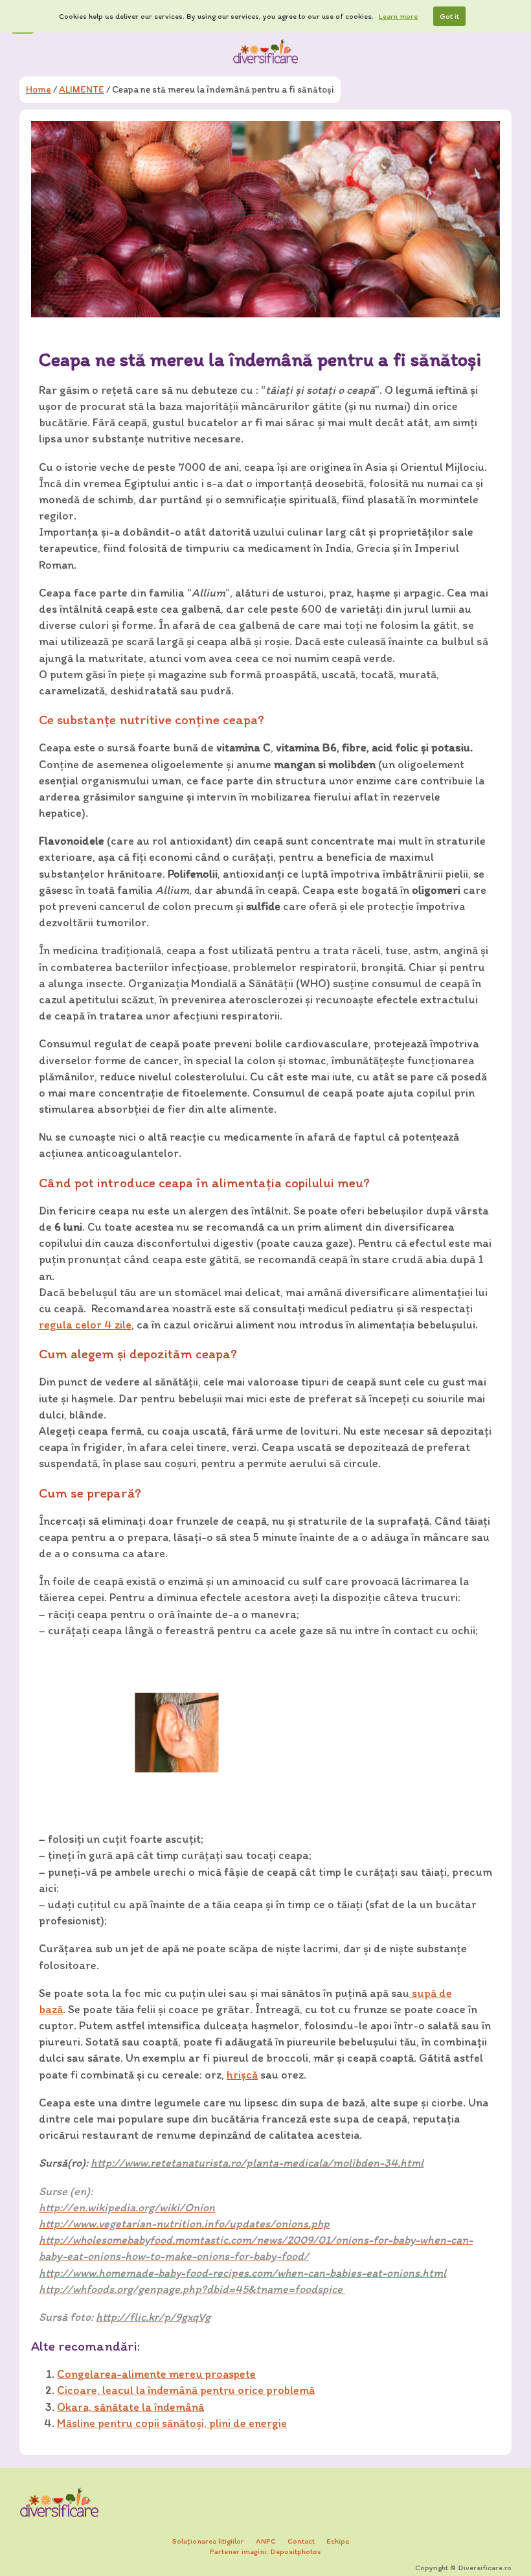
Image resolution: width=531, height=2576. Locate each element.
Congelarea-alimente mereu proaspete (156, 2374)
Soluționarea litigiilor (208, 2541)
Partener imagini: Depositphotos (265, 2551)
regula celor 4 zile (85, 1325)
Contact (301, 2541)
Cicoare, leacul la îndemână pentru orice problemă (186, 2390)
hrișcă (242, 2075)
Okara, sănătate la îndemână (130, 2407)
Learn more (398, 16)
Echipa (338, 2541)
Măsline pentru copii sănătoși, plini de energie (172, 2423)
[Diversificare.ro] (265, 51)
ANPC (266, 2541)
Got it (449, 16)
